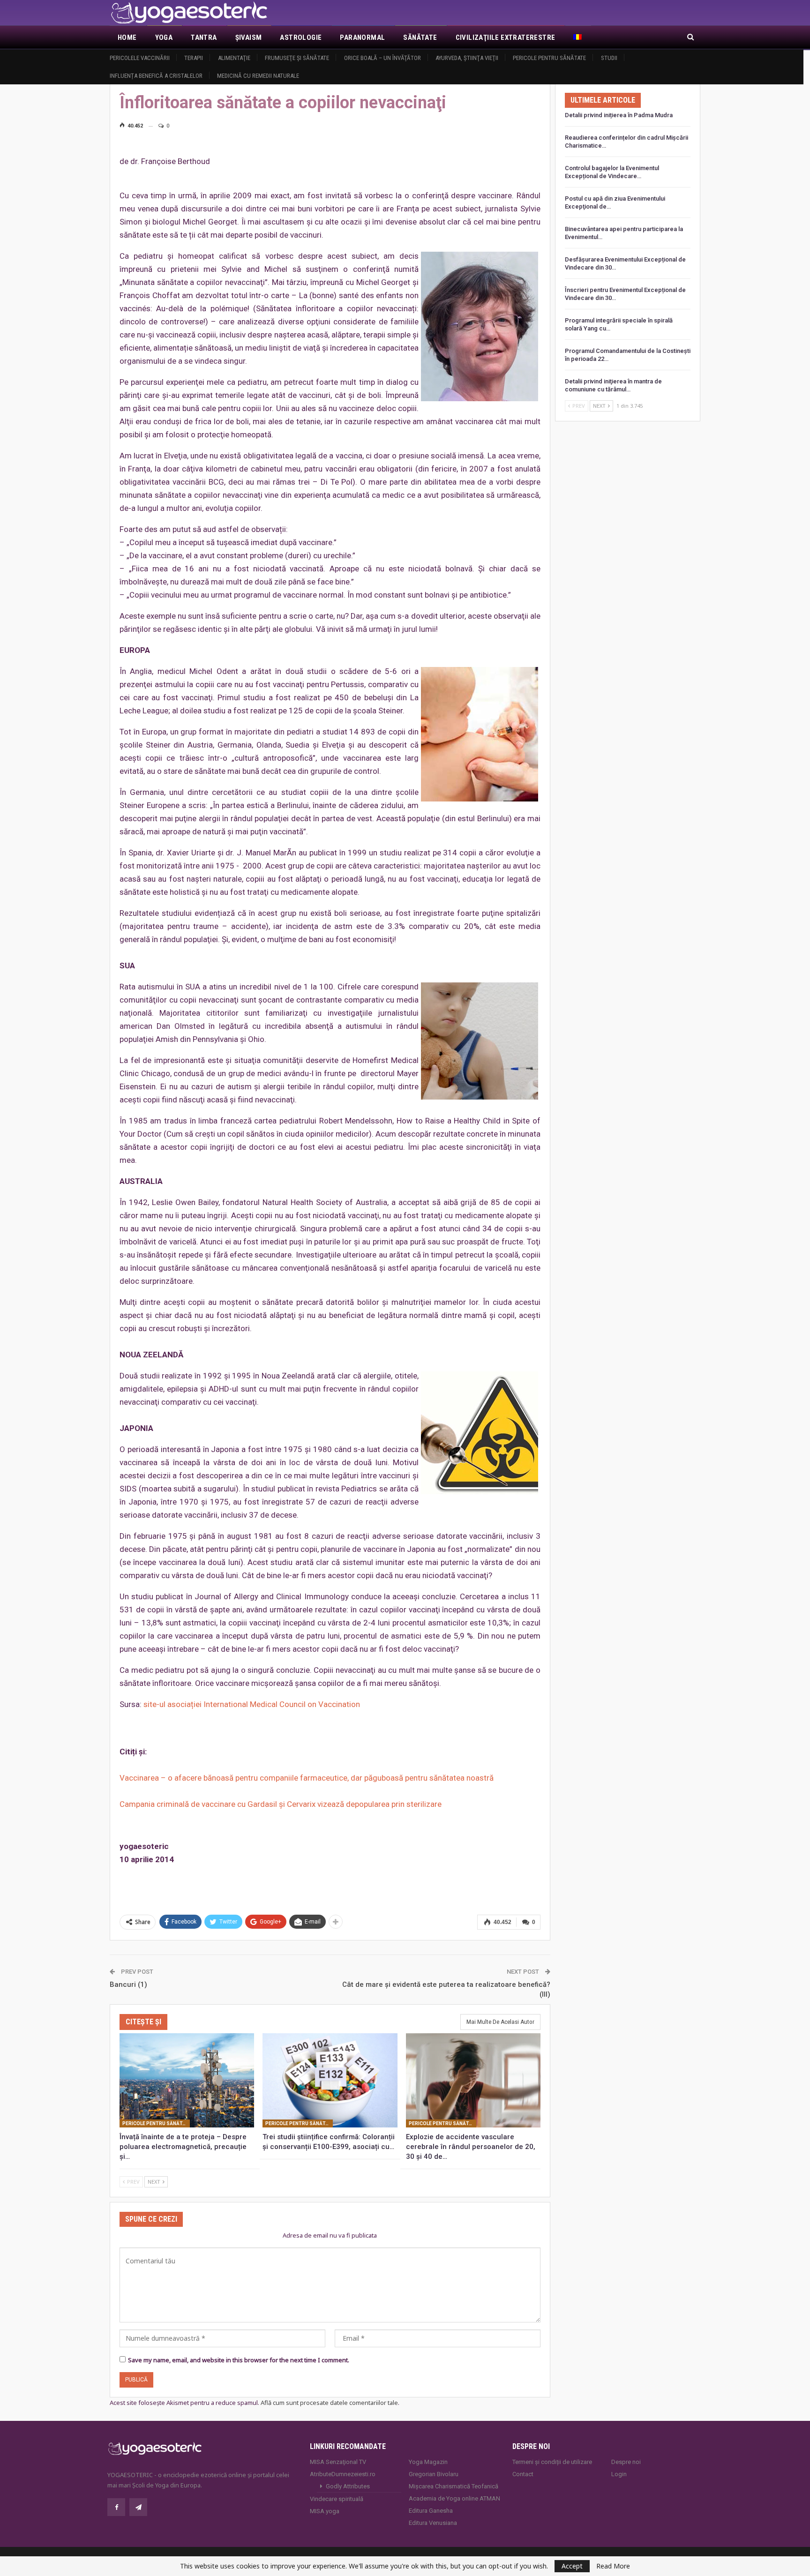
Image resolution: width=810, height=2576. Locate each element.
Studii (609, 58)
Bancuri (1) (128, 1984)
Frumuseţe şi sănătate (297, 58)
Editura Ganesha (431, 2511)
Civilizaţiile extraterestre (506, 37)
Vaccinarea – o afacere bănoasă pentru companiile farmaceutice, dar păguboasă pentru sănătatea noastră (307, 1778)
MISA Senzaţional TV (338, 2462)
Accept (572, 2566)
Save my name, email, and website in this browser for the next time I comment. (239, 2360)
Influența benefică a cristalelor (156, 76)
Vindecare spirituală (337, 2499)
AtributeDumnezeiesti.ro (343, 2474)
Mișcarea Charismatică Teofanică (454, 2486)
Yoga (164, 37)
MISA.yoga (325, 2511)
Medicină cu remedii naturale (258, 76)
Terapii (194, 58)
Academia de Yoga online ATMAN (454, 2498)
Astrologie (301, 37)
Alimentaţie (234, 58)
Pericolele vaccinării (140, 58)
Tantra (204, 37)
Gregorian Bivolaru (434, 2474)
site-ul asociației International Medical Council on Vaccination (252, 1704)
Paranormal (362, 37)
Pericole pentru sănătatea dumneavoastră (156, 2123)
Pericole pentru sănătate (549, 58)
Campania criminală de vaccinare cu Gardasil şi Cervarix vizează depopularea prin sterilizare (281, 1804)
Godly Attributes (348, 2486)
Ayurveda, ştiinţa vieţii (467, 58)
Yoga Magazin (428, 2462)
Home (127, 37)
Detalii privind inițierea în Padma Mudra (619, 115)
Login (619, 2474)
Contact (523, 2474)
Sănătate (420, 37)
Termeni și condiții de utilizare (552, 2462)
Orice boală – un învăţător (382, 58)
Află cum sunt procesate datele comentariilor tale (329, 2403)
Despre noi (626, 2462)
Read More (613, 2566)
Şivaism (249, 37)
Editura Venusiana (433, 2523)
